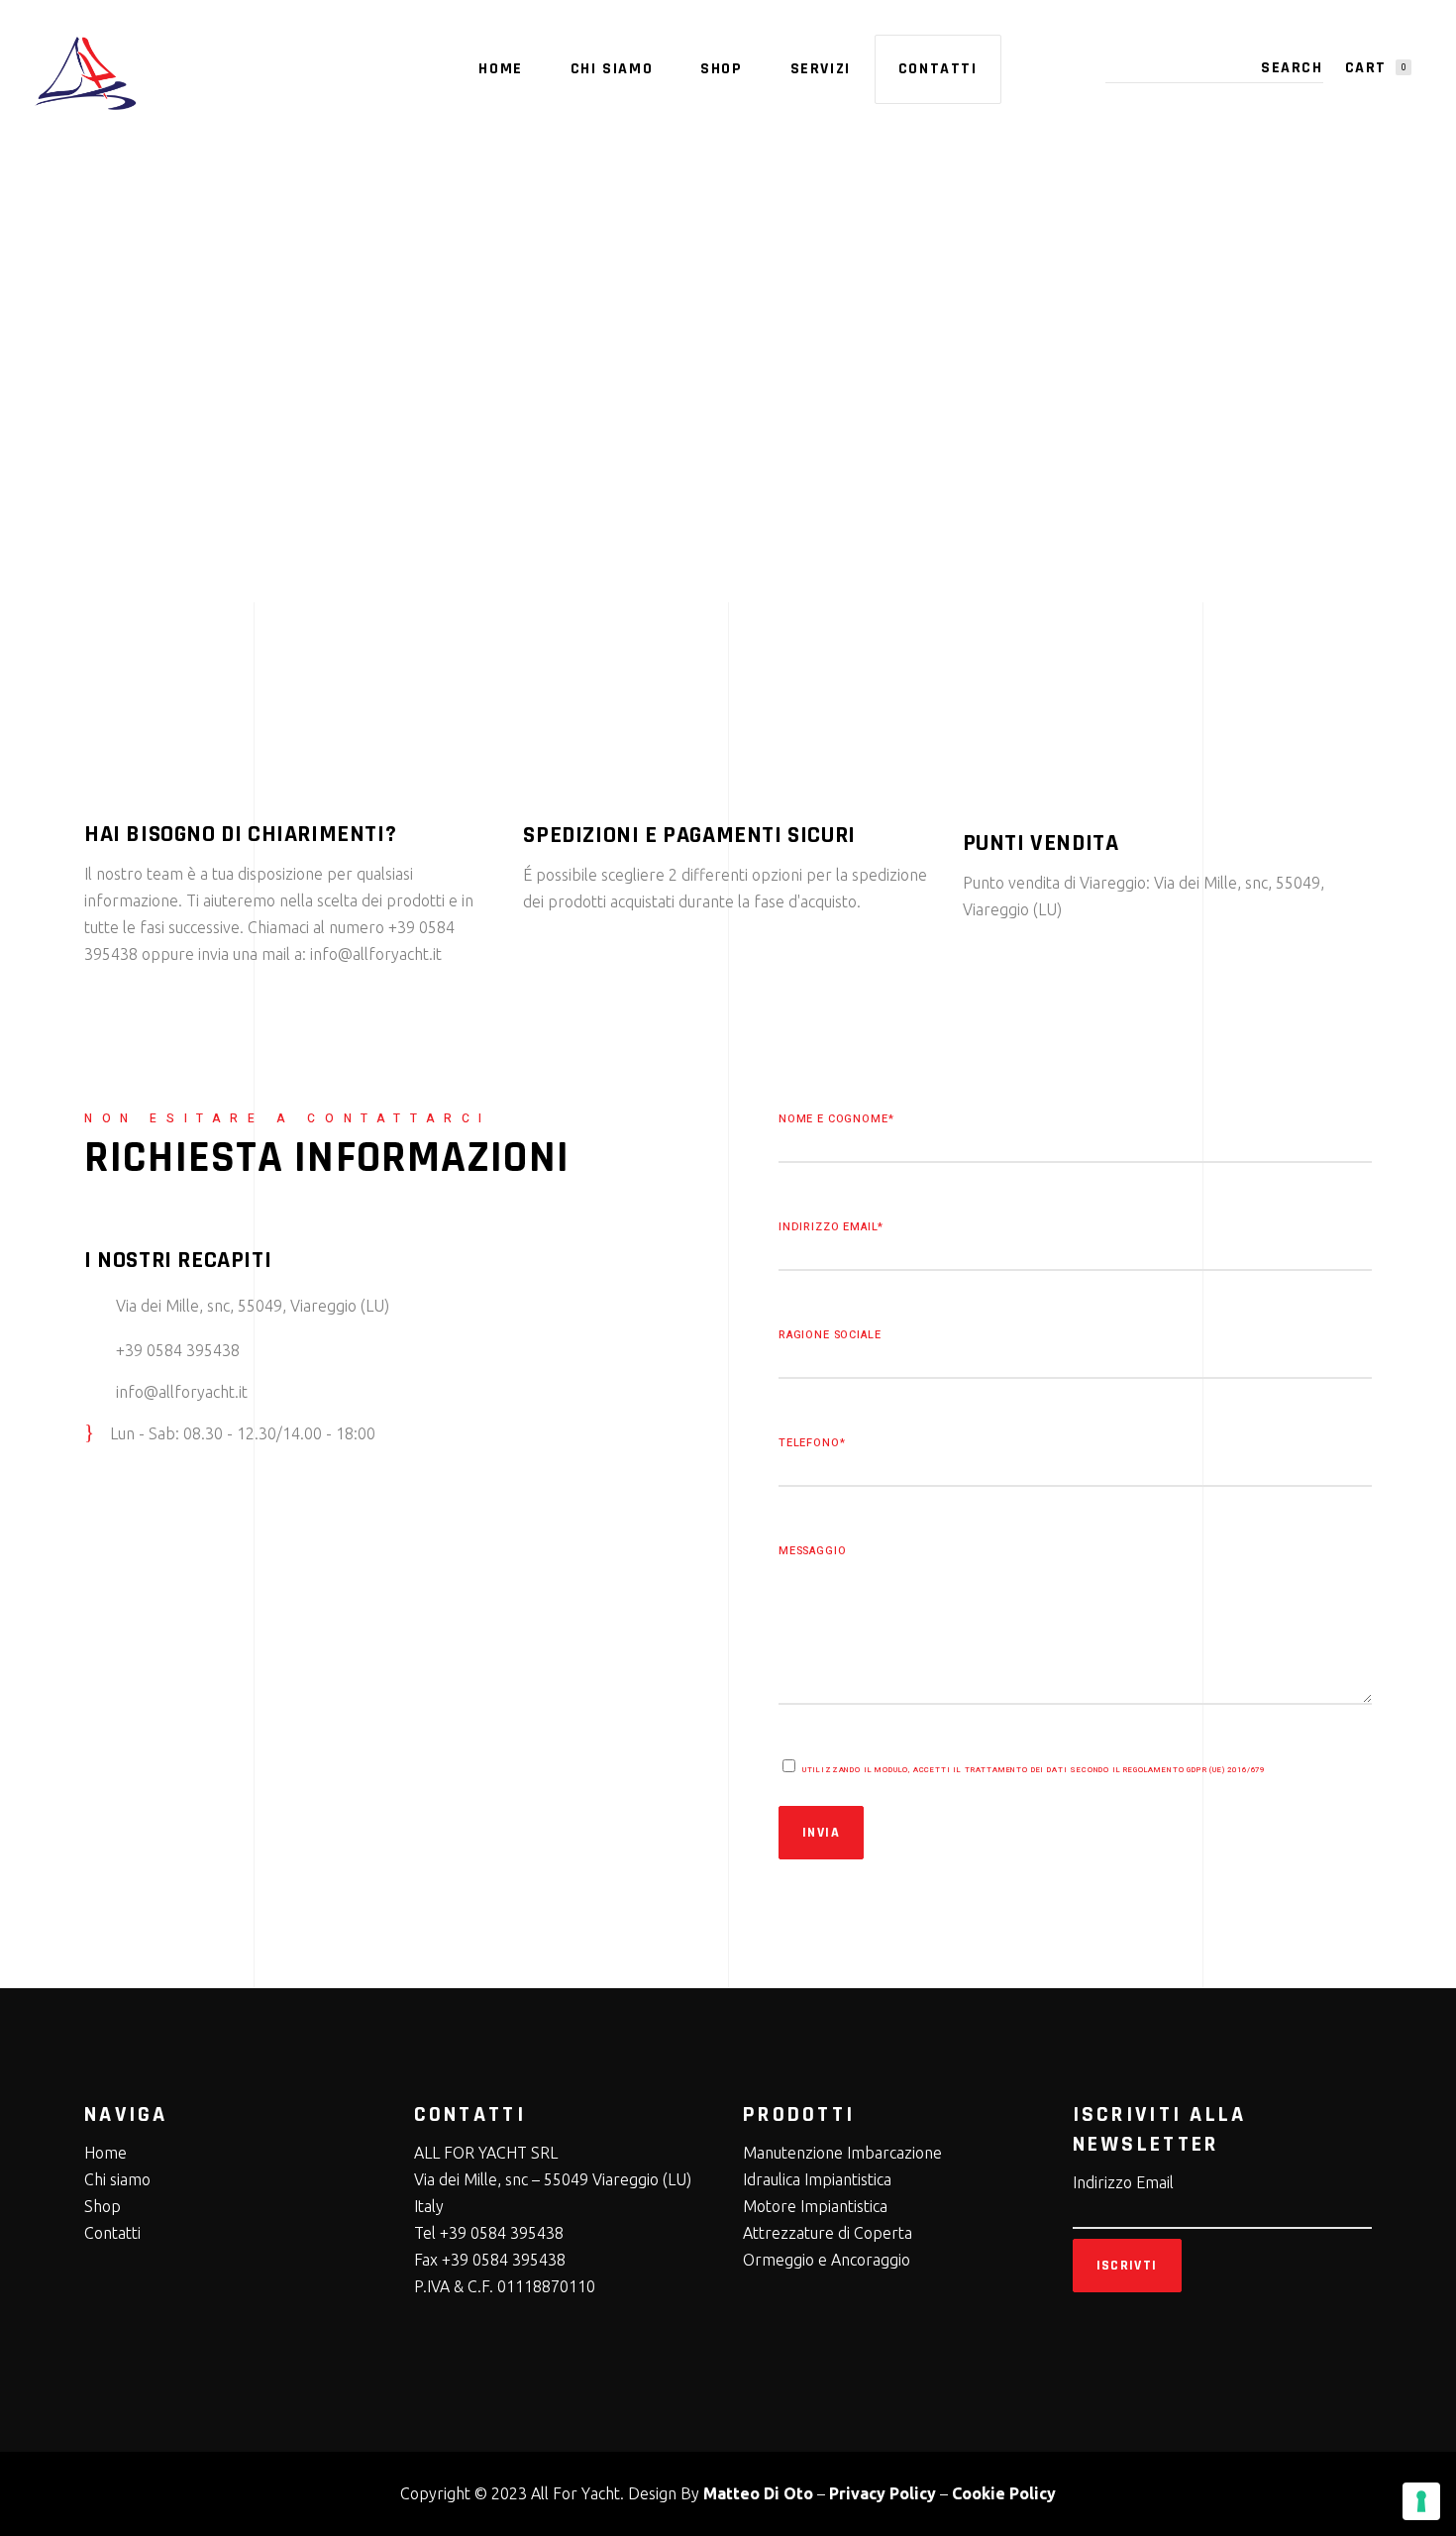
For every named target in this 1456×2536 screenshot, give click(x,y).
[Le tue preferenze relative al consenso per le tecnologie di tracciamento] (1421, 2501)
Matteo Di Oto (758, 2493)
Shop (103, 2206)
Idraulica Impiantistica (817, 2179)
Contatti (112, 2233)
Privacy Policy (883, 2493)
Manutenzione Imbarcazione (842, 2153)
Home (105, 2153)
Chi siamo (117, 2179)
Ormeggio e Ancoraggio (827, 2260)
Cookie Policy (1004, 2493)
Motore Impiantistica (815, 2206)
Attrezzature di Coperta (828, 2233)
